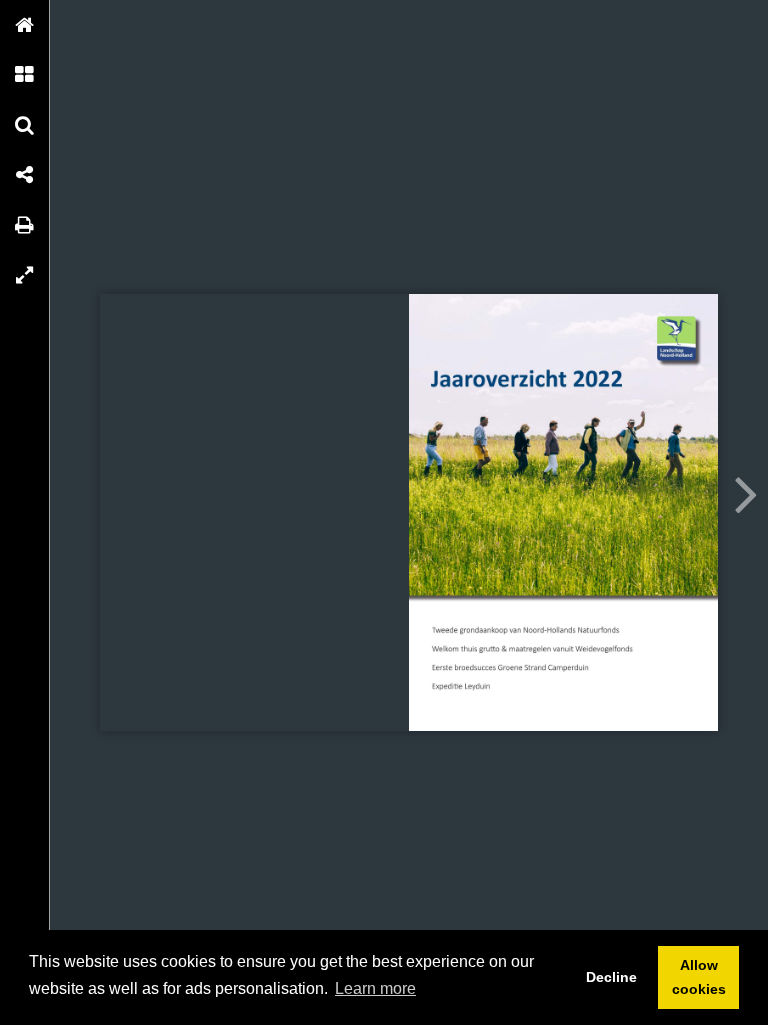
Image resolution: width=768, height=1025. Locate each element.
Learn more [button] (375, 988)
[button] (25, 25)
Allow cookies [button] (699, 977)
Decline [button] (611, 977)
